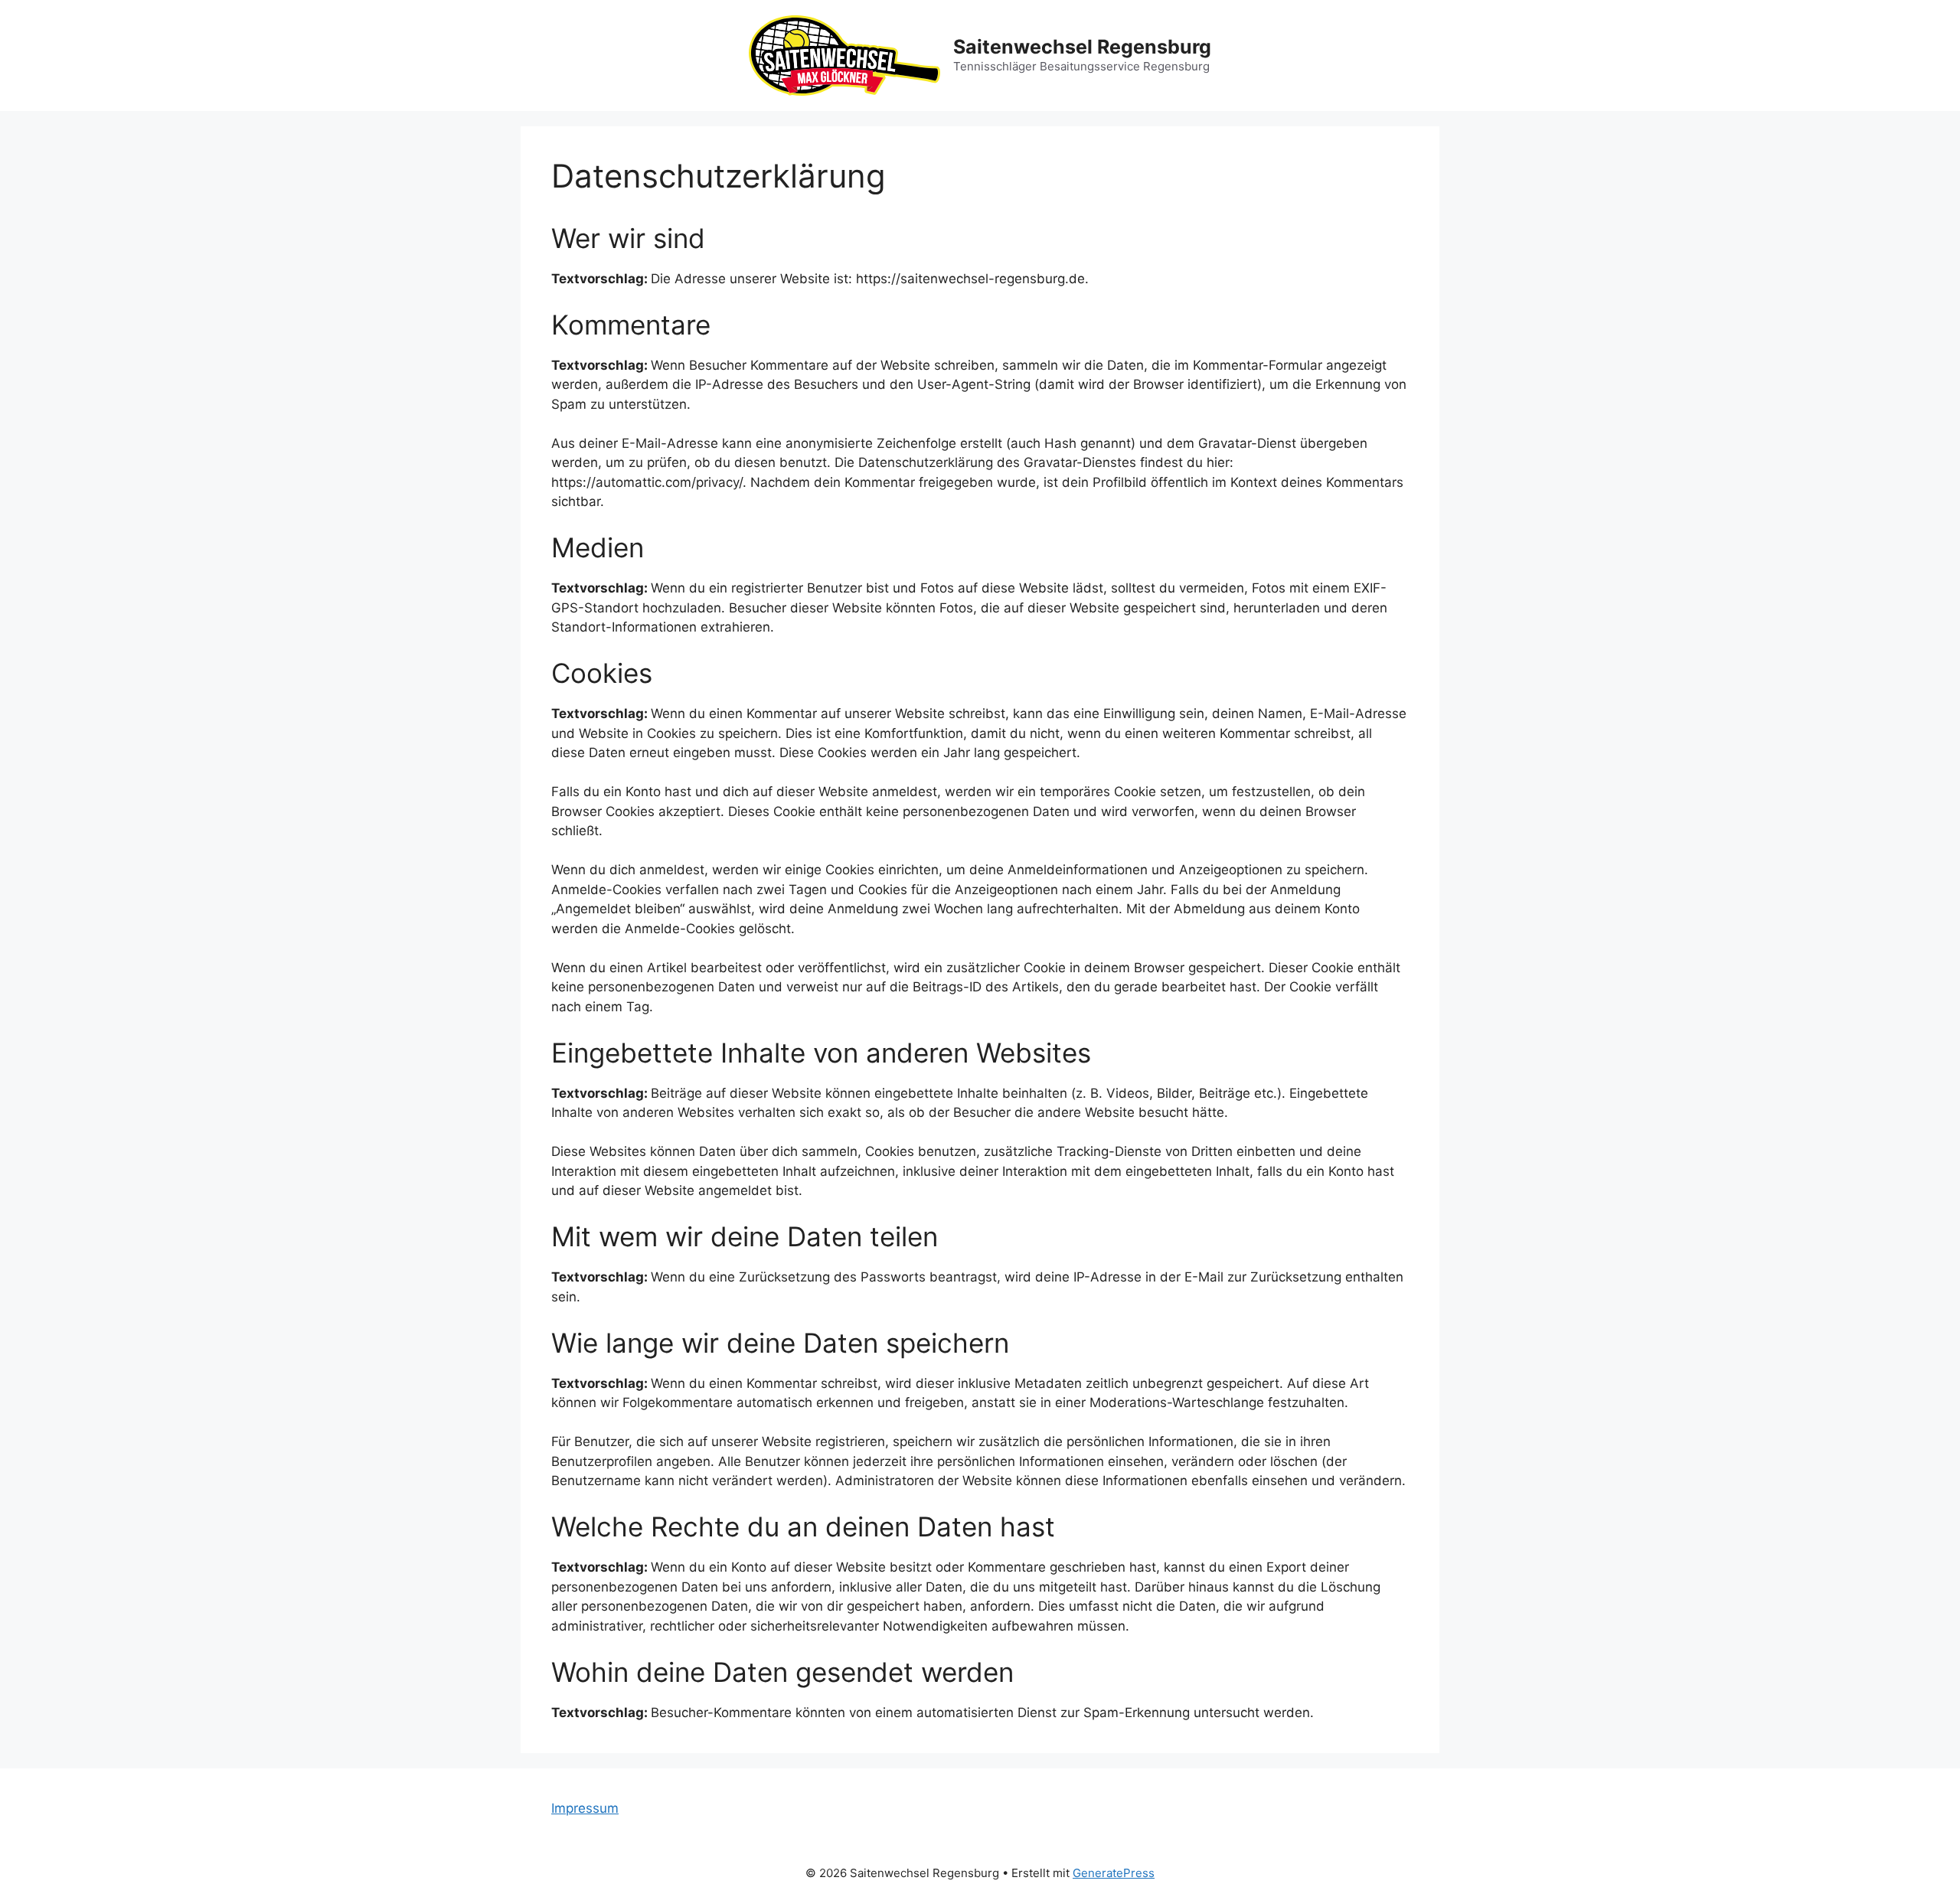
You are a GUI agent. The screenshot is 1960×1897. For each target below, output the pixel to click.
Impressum (585, 1808)
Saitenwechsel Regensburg (1082, 47)
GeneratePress (1114, 1873)
